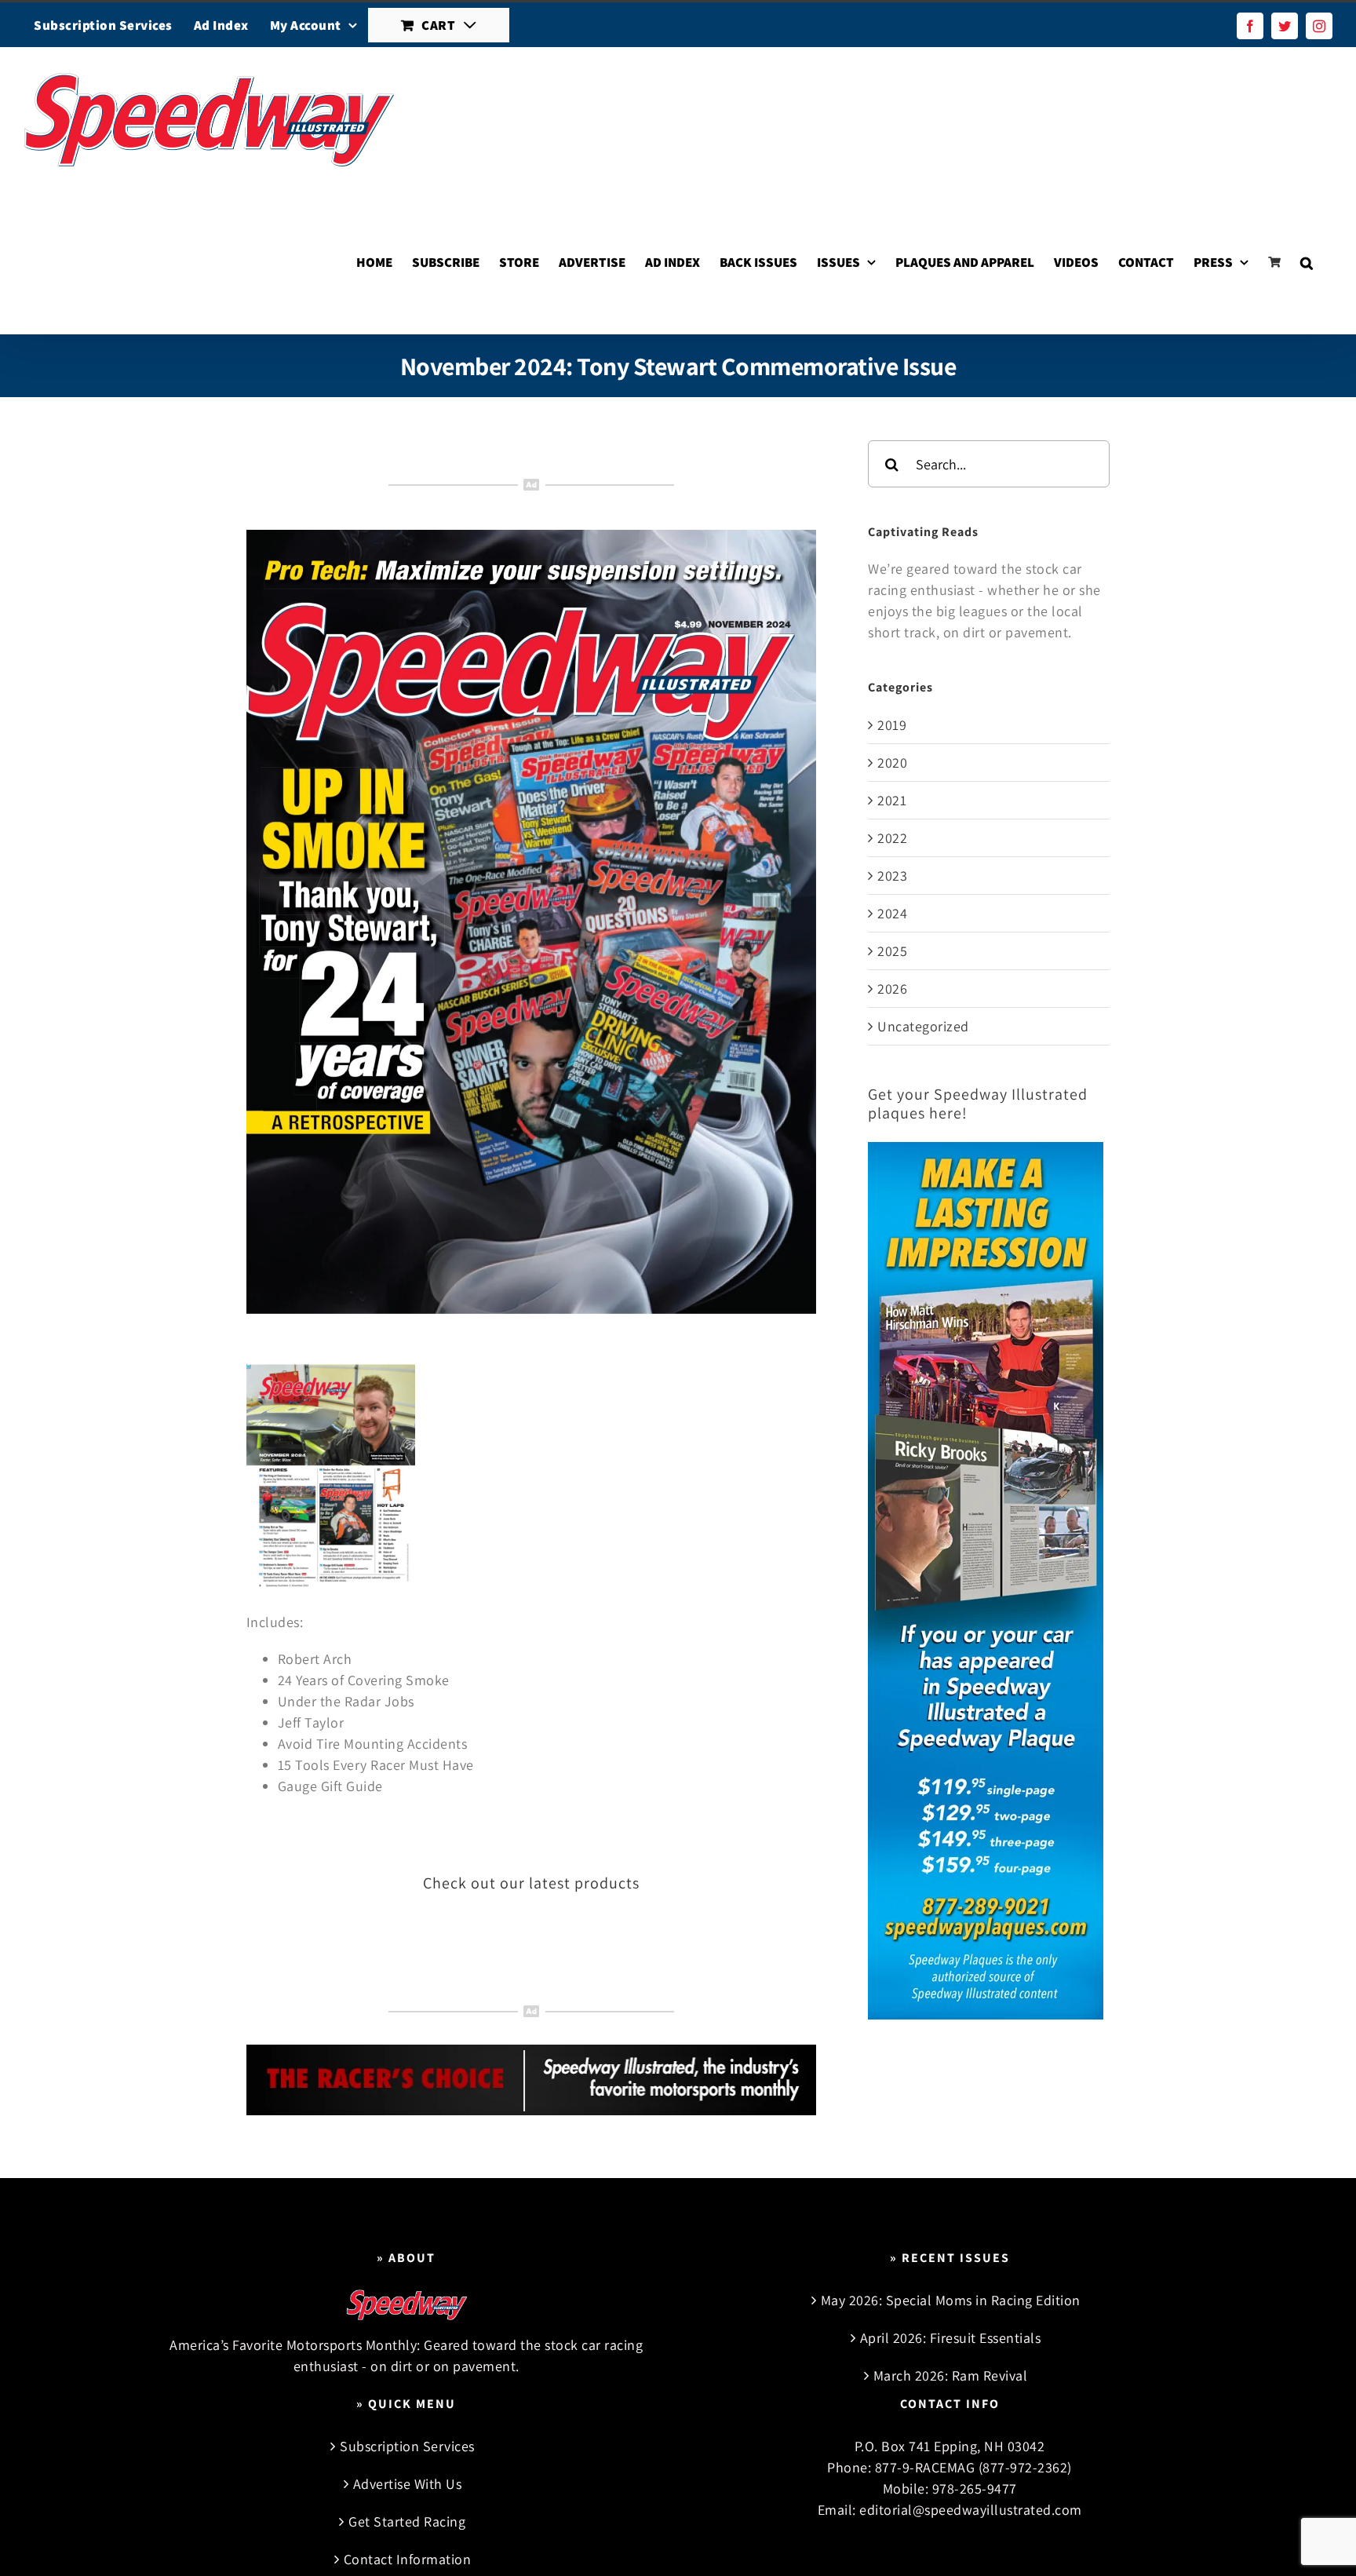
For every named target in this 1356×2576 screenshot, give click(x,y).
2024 (892, 913)
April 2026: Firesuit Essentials (951, 2338)
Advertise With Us (408, 2484)
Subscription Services (407, 2446)
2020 (892, 763)
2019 (892, 725)
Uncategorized (923, 1026)
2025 (892, 951)
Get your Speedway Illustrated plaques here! (978, 1104)
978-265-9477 (975, 2488)
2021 (892, 800)
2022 (892, 838)
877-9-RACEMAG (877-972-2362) (973, 2467)
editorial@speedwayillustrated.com (971, 2510)
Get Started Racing (407, 2521)
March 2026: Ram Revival (951, 2375)
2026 (892, 989)
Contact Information (408, 2559)
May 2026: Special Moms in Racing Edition (951, 2300)
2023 (892, 876)
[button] (1307, 262)
